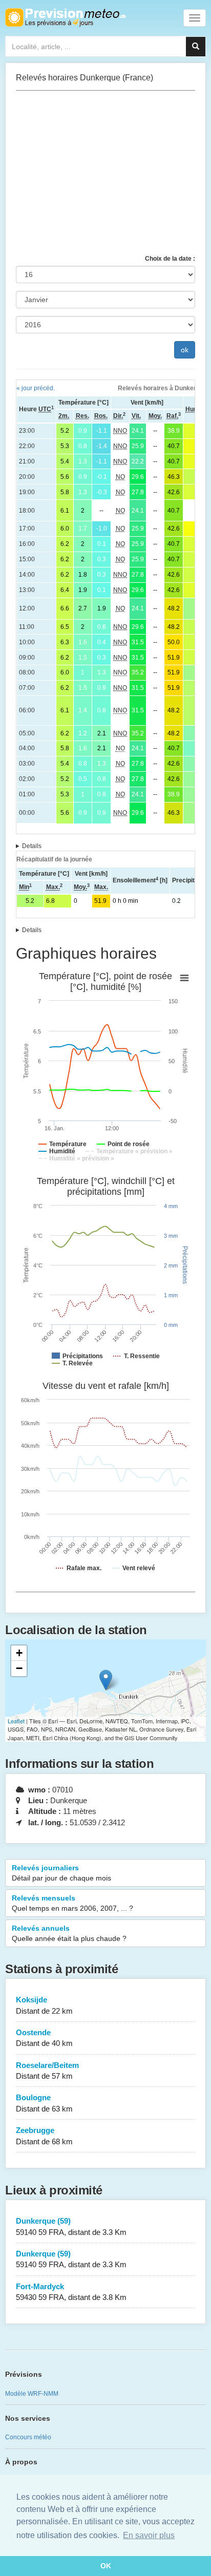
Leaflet (16, 1721)
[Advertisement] (105, 173)
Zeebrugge (44, 2136)
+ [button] (19, 1653)
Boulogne (44, 2103)
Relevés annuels (69, 1933)
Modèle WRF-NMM (32, 2394)
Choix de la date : (170, 259)
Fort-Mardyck (71, 2292)
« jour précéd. (36, 388)
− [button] (19, 1668)
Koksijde (44, 2005)
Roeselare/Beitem (47, 2071)
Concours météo (28, 2437)
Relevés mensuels (72, 1903)
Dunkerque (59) (71, 2226)
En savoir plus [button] (149, 2535)
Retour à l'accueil (65, 17)
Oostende (44, 2038)
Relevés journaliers (61, 1873)
